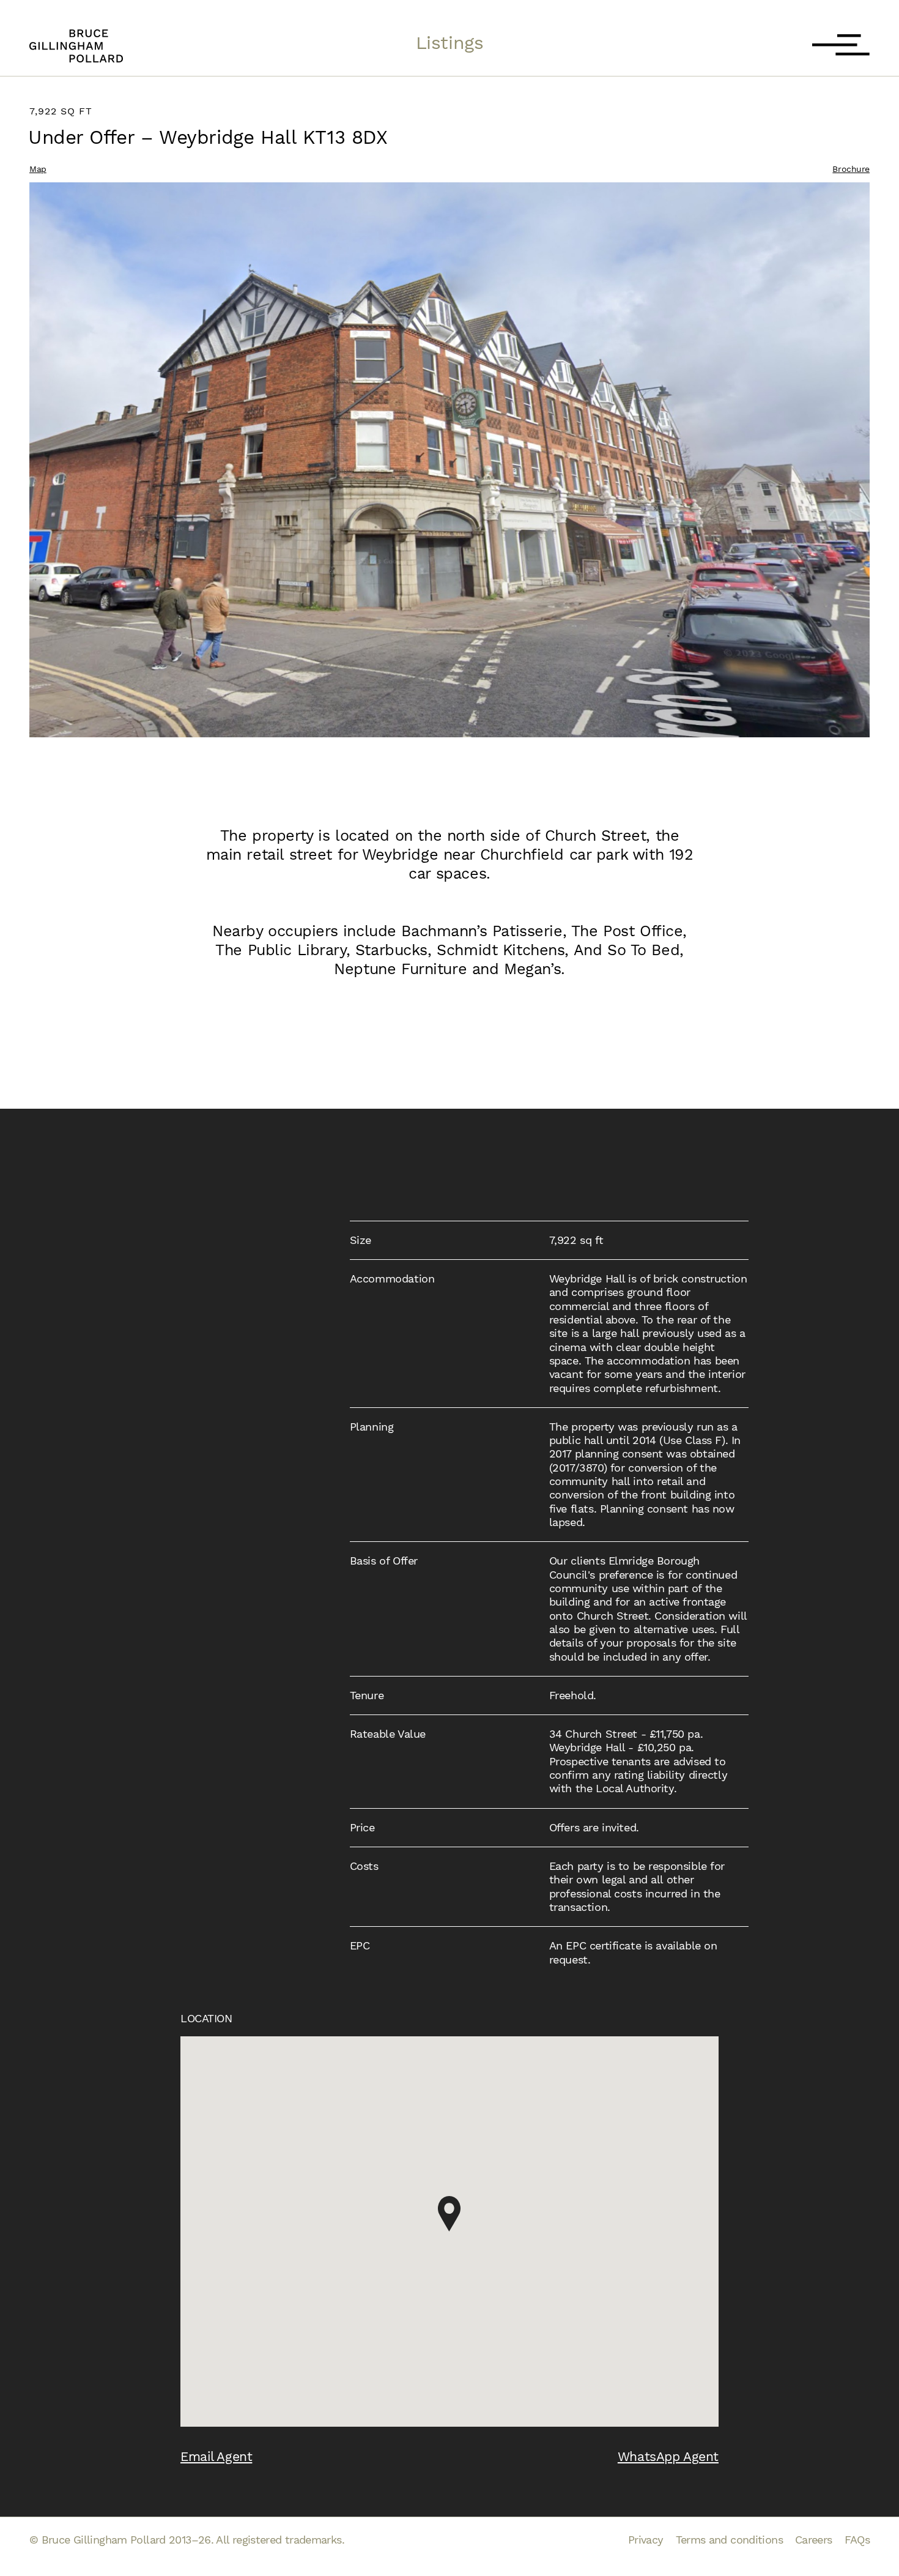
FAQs (857, 2540)
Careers (814, 2540)
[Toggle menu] (841, 46)
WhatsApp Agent (668, 2456)
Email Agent (216, 2456)
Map (38, 169)
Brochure (851, 169)
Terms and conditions (729, 2540)
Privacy (646, 2540)
